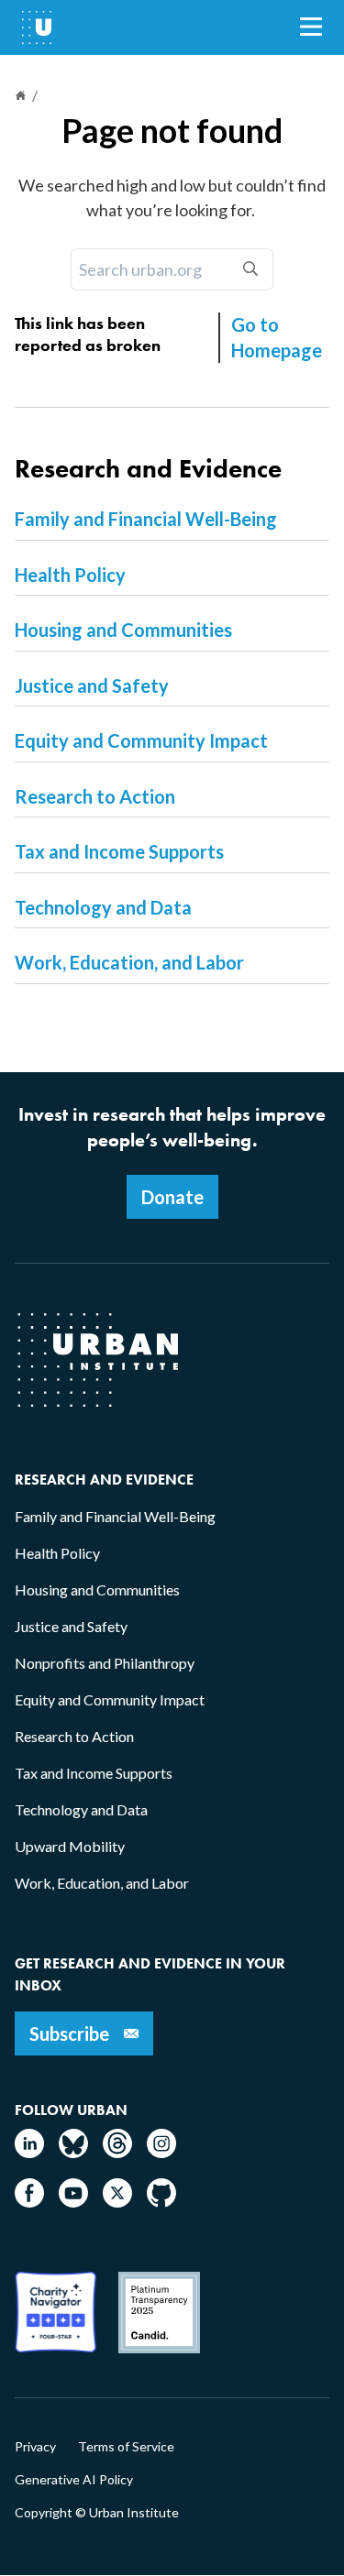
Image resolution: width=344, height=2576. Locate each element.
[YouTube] (73, 2202)
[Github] (161, 2202)
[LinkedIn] (29, 2152)
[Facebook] (29, 2202)
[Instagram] (161, 2152)
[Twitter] (117, 2202)
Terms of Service (126, 2447)
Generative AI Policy (74, 2480)
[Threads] (117, 2152)
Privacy (35, 2447)
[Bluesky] (73, 2152)
